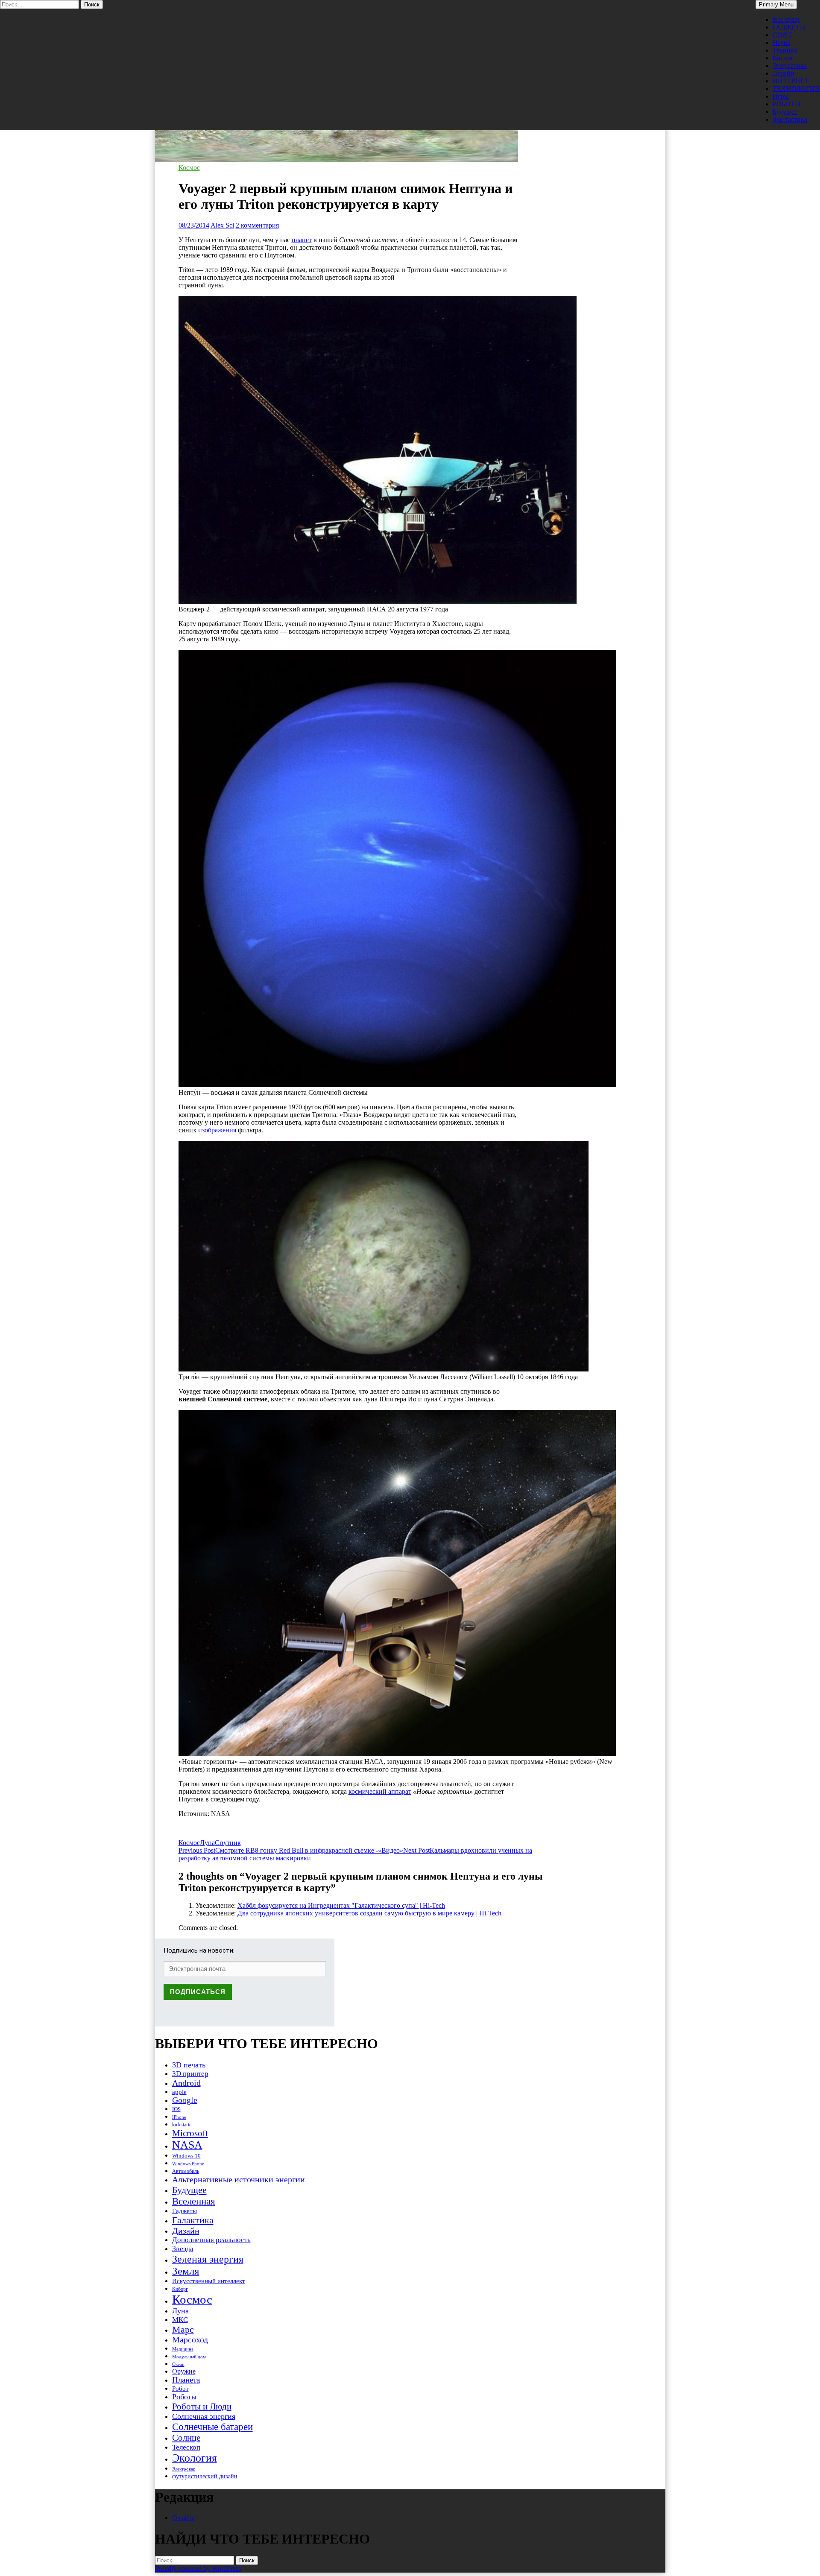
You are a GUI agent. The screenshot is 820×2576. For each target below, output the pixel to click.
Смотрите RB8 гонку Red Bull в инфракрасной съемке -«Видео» (291, 1850)
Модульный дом (189, 2357)
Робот (180, 2388)
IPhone (179, 2117)
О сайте (183, 2518)
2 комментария (257, 225)
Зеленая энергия (208, 2259)
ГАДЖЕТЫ (789, 27)
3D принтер (190, 2074)
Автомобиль (186, 2171)
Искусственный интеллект (209, 2281)
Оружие (184, 2371)
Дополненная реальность (211, 2240)
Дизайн (783, 73)
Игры (781, 96)
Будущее (785, 112)
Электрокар (184, 2469)
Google (185, 2100)
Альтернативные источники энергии (239, 2179)
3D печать (189, 2065)
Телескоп (186, 2447)
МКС (180, 2320)
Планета (186, 2380)
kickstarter (183, 2125)
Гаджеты (184, 2211)
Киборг (180, 2289)
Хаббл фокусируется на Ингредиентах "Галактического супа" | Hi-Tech (341, 1905)
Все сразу (786, 19)
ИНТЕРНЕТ (791, 81)
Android (186, 2083)
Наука (781, 42)
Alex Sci (222, 225)
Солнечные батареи (212, 2427)
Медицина (183, 2349)
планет (302, 240)
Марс (183, 2329)
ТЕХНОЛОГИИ (796, 89)
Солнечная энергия (204, 2416)
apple (179, 2092)
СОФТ (782, 35)
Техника (785, 50)
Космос (783, 58)
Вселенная (194, 2201)
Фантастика (790, 119)
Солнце (186, 2438)
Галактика (193, 2220)
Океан (178, 2364)
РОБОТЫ (787, 104)
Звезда (183, 2249)
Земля (186, 2271)
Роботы (184, 2397)
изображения (218, 1130)
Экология (195, 2458)
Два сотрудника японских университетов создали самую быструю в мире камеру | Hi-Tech (369, 1913)
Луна (207, 1843)
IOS (176, 2109)
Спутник (228, 1843)
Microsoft (190, 2133)
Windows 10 (186, 2156)
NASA (187, 2145)
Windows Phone (188, 2164)
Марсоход (190, 2340)
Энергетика (790, 66)
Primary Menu (776, 4)
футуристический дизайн (205, 2476)
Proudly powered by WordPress (198, 2569)
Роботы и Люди (202, 2406)
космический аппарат (380, 1791)
